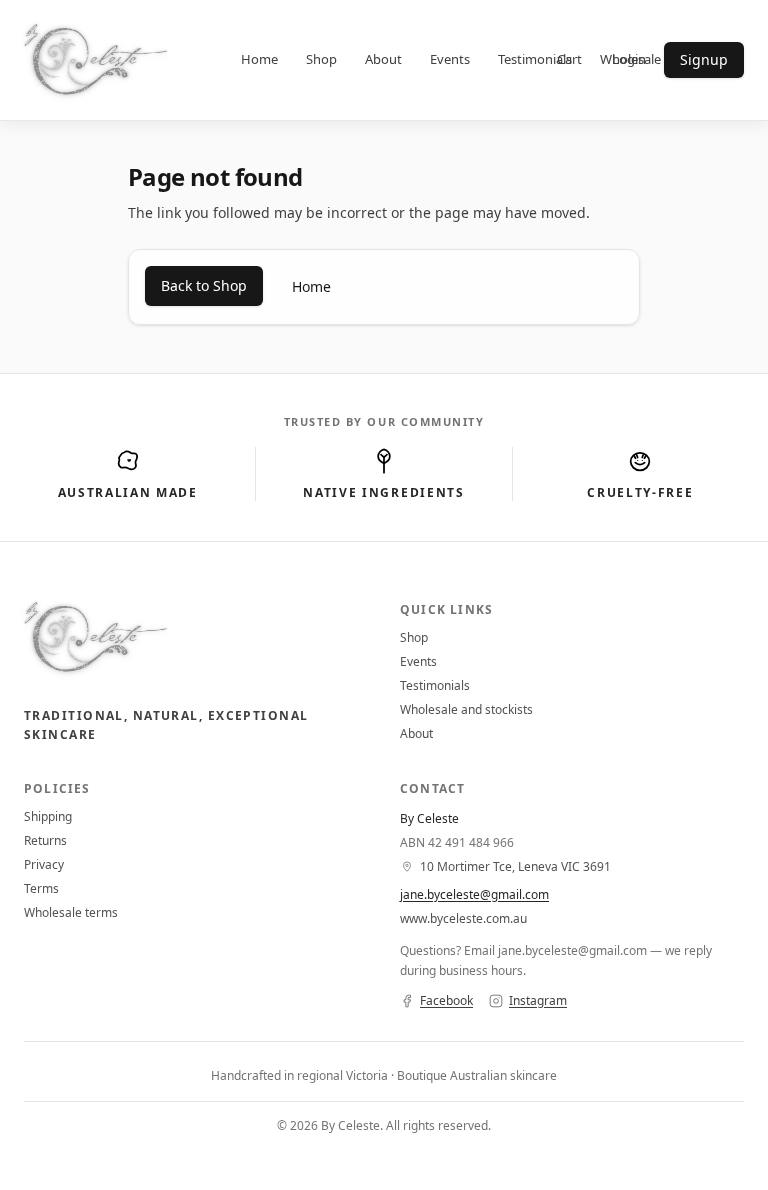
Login (629, 59)
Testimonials (535, 59)
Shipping (48, 816)
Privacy (44, 864)
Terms (41, 888)
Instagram (538, 1001)
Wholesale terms (71, 912)
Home (259, 59)
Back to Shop (204, 285)
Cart (569, 59)
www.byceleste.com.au (463, 918)
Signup (704, 59)
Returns (45, 840)
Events (450, 59)
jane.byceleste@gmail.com (474, 894)
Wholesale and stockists (466, 709)
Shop (321, 59)
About (383, 59)
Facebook (446, 1001)
